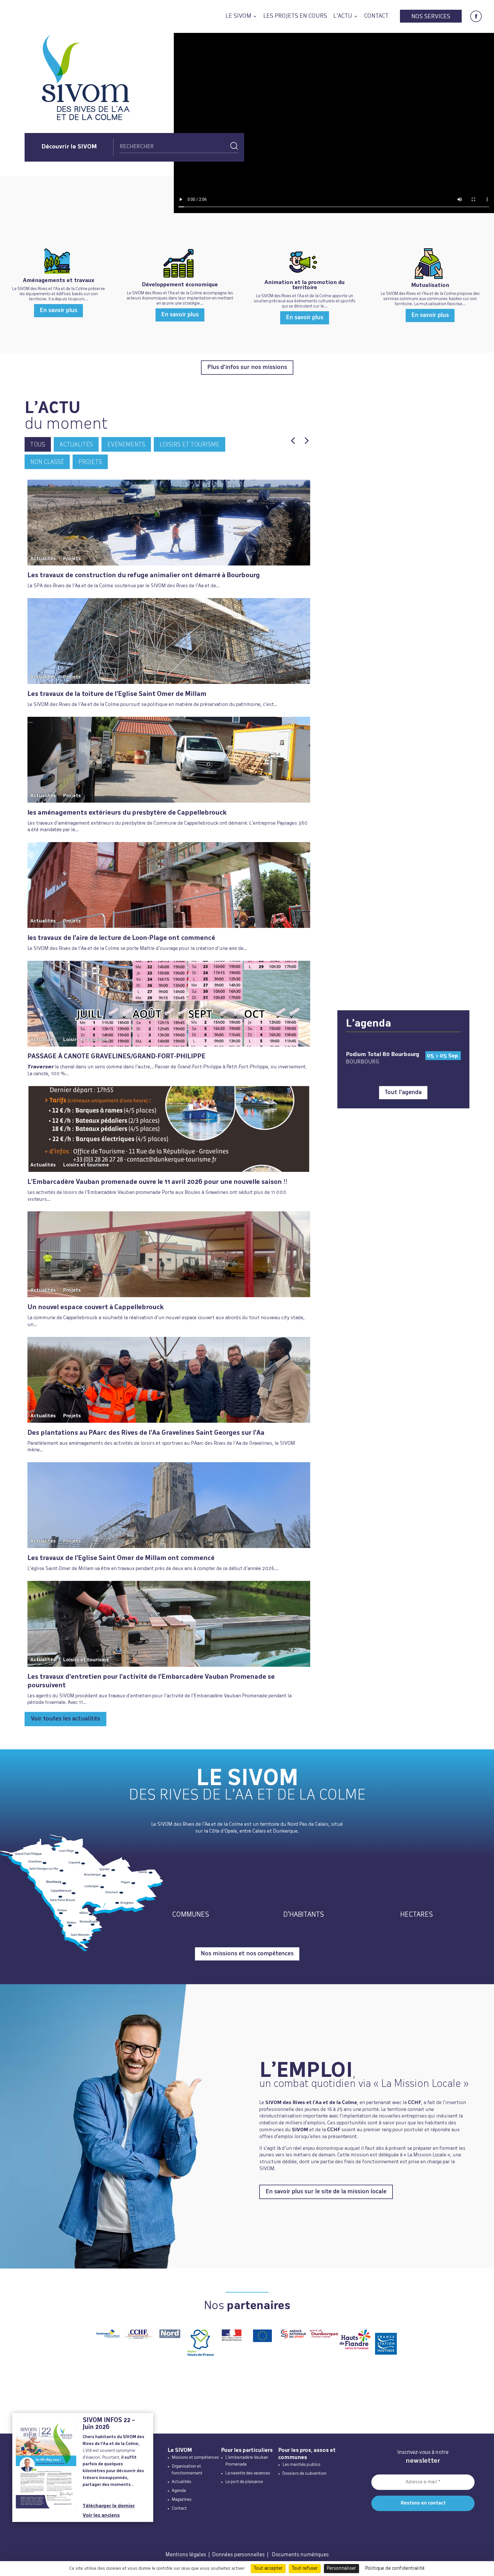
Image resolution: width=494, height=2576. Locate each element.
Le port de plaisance (244, 2482)
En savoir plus (58, 310)
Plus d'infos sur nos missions (247, 367)
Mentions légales (186, 2555)
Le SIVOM (238, 17)
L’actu (343, 17)
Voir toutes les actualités (65, 1719)
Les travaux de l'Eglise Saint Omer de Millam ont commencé (121, 1558)
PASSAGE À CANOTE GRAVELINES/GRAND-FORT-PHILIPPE (116, 1057)
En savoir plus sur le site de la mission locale (326, 2192)
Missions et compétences (195, 2458)
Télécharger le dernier (109, 2506)
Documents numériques (300, 2555)
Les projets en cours (295, 17)
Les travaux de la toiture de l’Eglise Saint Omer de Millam (117, 694)
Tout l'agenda (403, 1092)
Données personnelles (238, 2555)
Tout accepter (268, 2569)
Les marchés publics (301, 2465)
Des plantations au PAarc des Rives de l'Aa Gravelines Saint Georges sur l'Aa (146, 1433)
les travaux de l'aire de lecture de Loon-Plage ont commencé (121, 938)
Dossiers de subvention (304, 2474)
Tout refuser (305, 2569)
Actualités (182, 2482)
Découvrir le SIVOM (69, 147)
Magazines (182, 2500)
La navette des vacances (248, 2473)
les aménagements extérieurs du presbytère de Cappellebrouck (127, 813)
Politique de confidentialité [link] (395, 2569)
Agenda (179, 2491)
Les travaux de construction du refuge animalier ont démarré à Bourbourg (144, 575)
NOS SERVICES (431, 17)
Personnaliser (341, 2569)
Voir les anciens (101, 2516)
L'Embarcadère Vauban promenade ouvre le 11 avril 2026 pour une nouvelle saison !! (157, 1182)
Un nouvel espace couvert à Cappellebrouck (96, 1307)
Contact (376, 17)
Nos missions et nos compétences (247, 1954)
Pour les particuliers (247, 2450)
